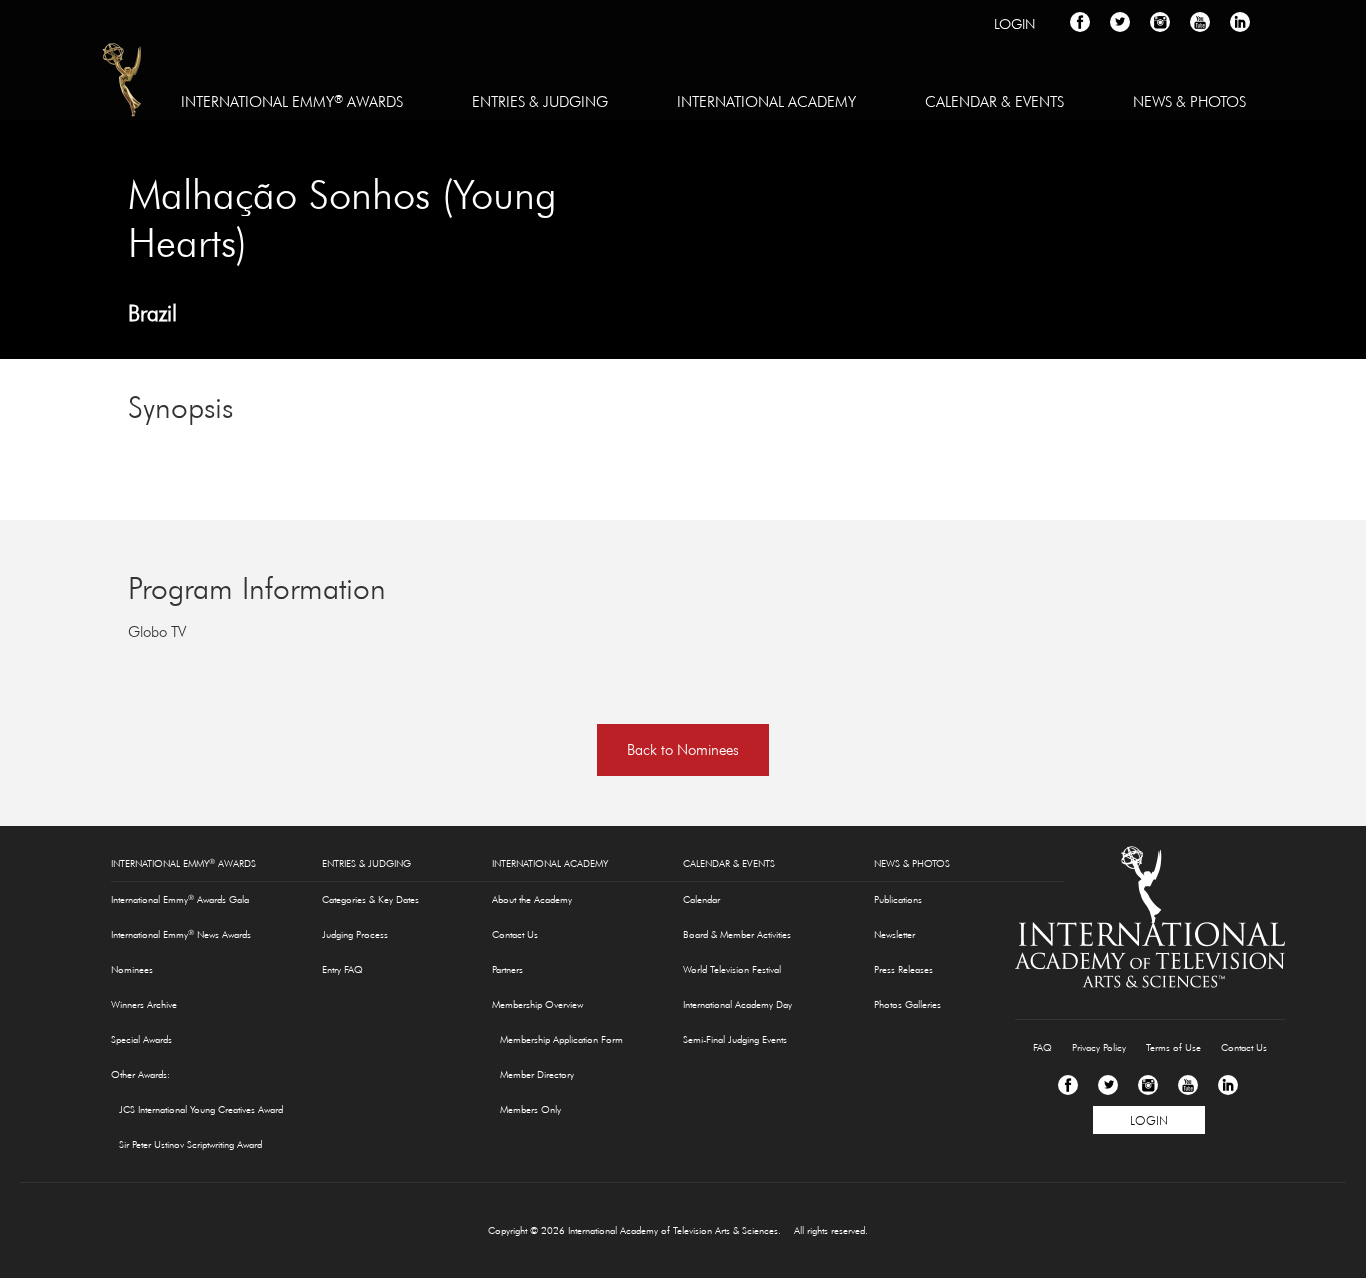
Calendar (701, 899)
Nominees (132, 969)
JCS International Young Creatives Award (201, 1109)
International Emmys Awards (123, 83)
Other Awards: (140, 1074)
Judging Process (355, 934)
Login (1014, 24)
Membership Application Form (561, 1039)
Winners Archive (144, 1004)
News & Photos (1189, 101)
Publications (898, 899)
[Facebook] (1068, 1085)
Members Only (530, 1109)
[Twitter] (1108, 1085)
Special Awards (141, 1039)
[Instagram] (1148, 1085)
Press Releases (903, 969)
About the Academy (532, 899)
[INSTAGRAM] (1160, 22)
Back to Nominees (683, 749)
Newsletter (894, 934)
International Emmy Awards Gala (180, 899)
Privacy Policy (1099, 1047)
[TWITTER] (1120, 22)
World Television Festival (732, 969)
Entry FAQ (342, 969)
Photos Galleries (907, 1004)
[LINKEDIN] (1240, 22)
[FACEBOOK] (1080, 22)
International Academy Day (737, 1004)
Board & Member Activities (737, 934)
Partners (507, 969)
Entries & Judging (540, 101)
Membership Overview (537, 1004)
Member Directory (537, 1074)
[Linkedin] (1228, 1085)
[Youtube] (1188, 1085)
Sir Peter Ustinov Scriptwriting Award (190, 1144)
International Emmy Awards (292, 101)
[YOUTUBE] (1200, 22)
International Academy (766, 101)
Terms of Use (1173, 1047)
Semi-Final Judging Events (735, 1039)
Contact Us (515, 934)
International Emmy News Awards (181, 934)
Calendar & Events (994, 101)
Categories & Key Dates (370, 899)
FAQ (1042, 1047)
